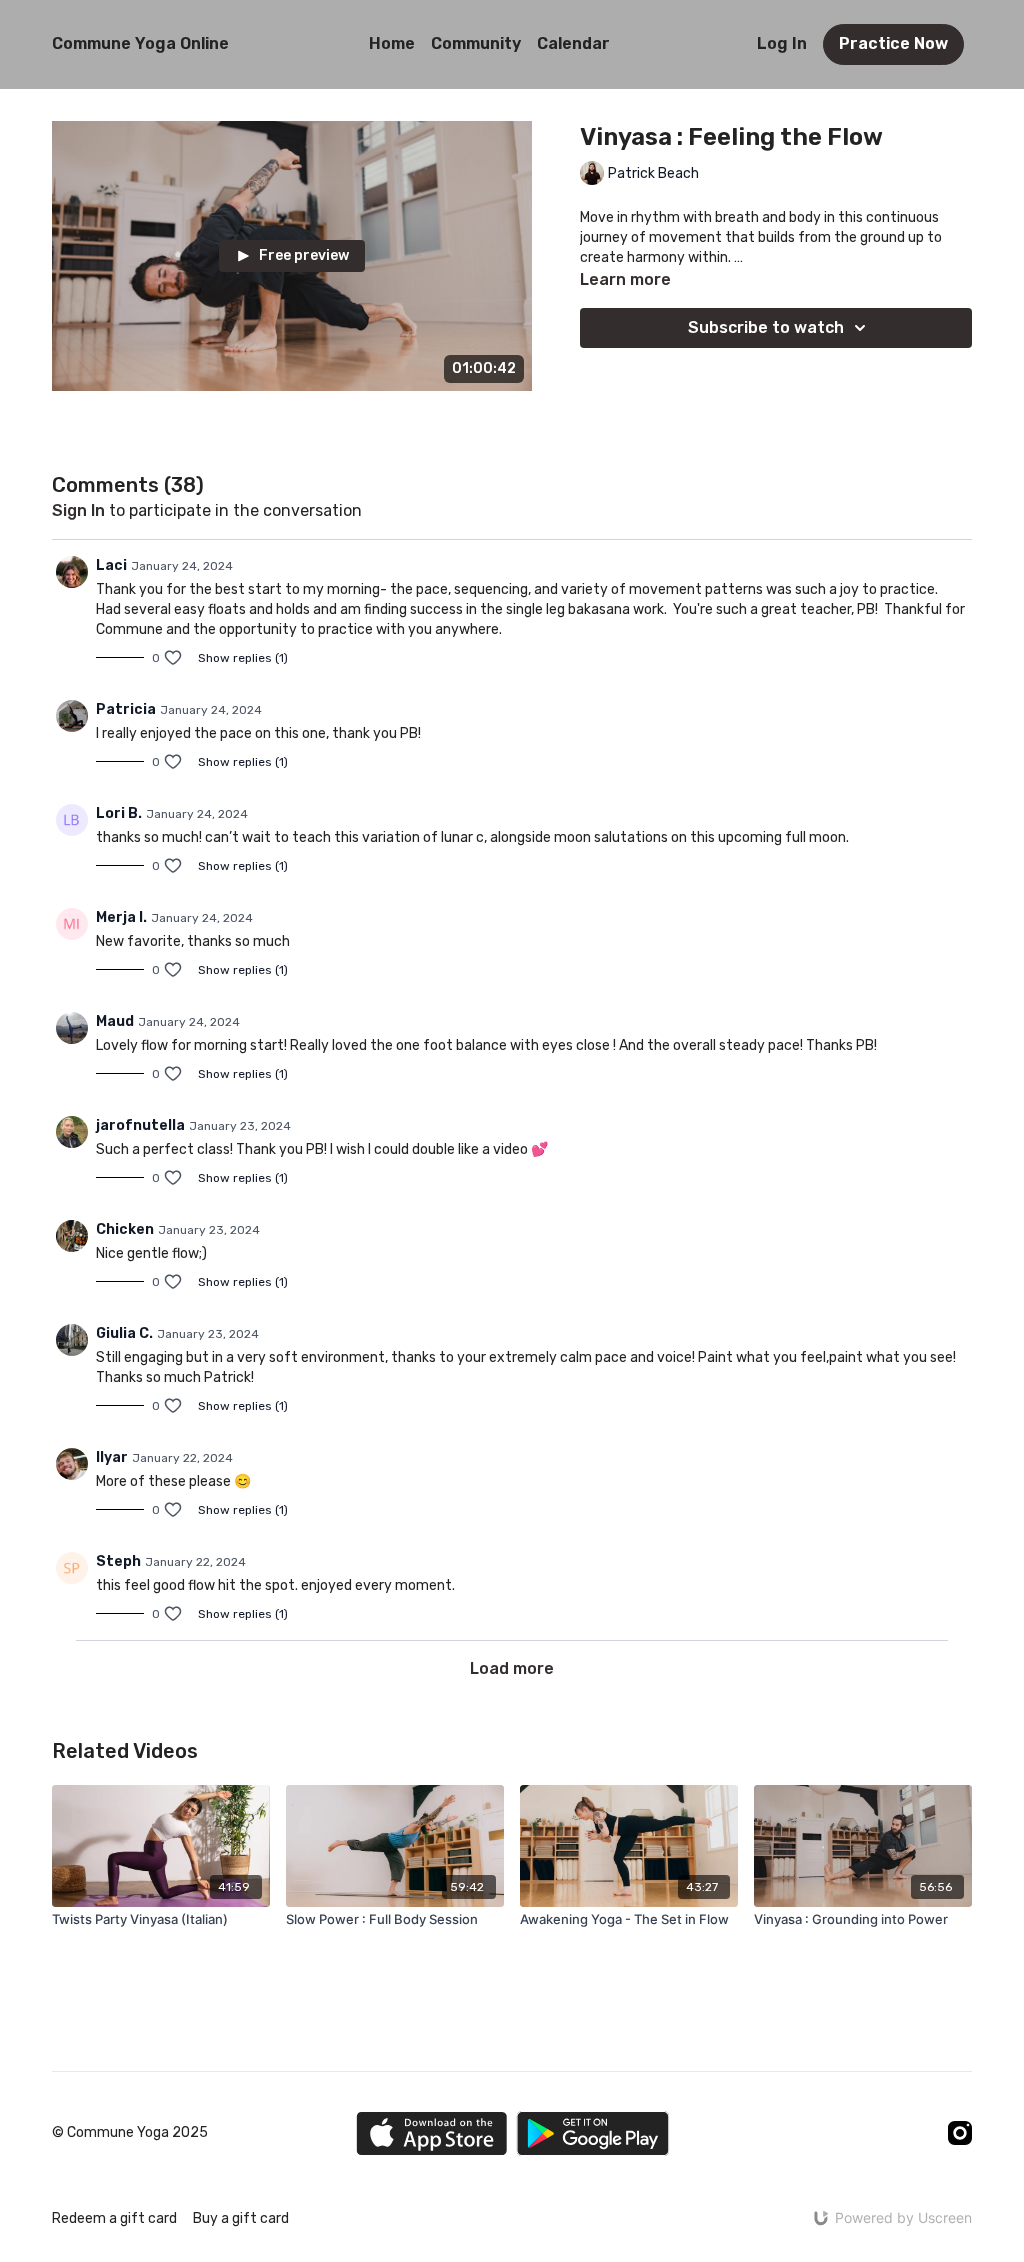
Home (392, 43)
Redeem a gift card (114, 2218)
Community (476, 43)
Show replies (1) (243, 658)
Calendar (573, 43)
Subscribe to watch (766, 327)
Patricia (126, 709)
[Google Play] (593, 2133)
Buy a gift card (241, 2218)
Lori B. (119, 813)
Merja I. (121, 917)
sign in (78, 510)
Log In (782, 43)
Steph (118, 1561)
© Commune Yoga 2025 (130, 2133)
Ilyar (112, 1457)
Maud (115, 1021)
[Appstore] (431, 2133)
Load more (512, 1668)
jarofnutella (140, 1125)
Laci (111, 565)
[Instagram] (960, 2133)
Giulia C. (124, 1333)
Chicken (125, 1229)
